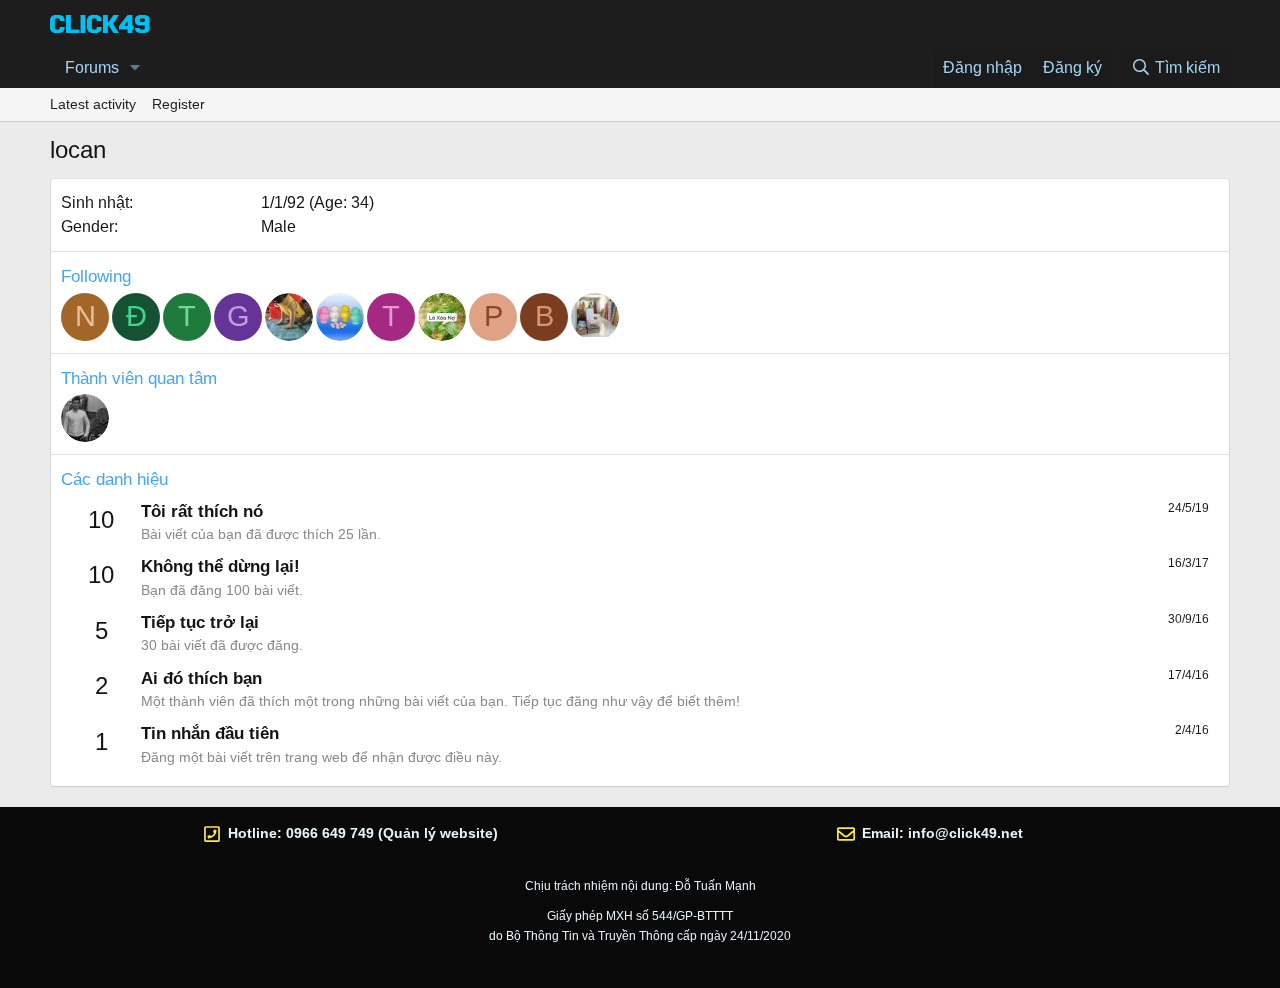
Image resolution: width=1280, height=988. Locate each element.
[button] (135, 68)
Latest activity (93, 104)
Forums (92, 67)
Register (178, 104)
